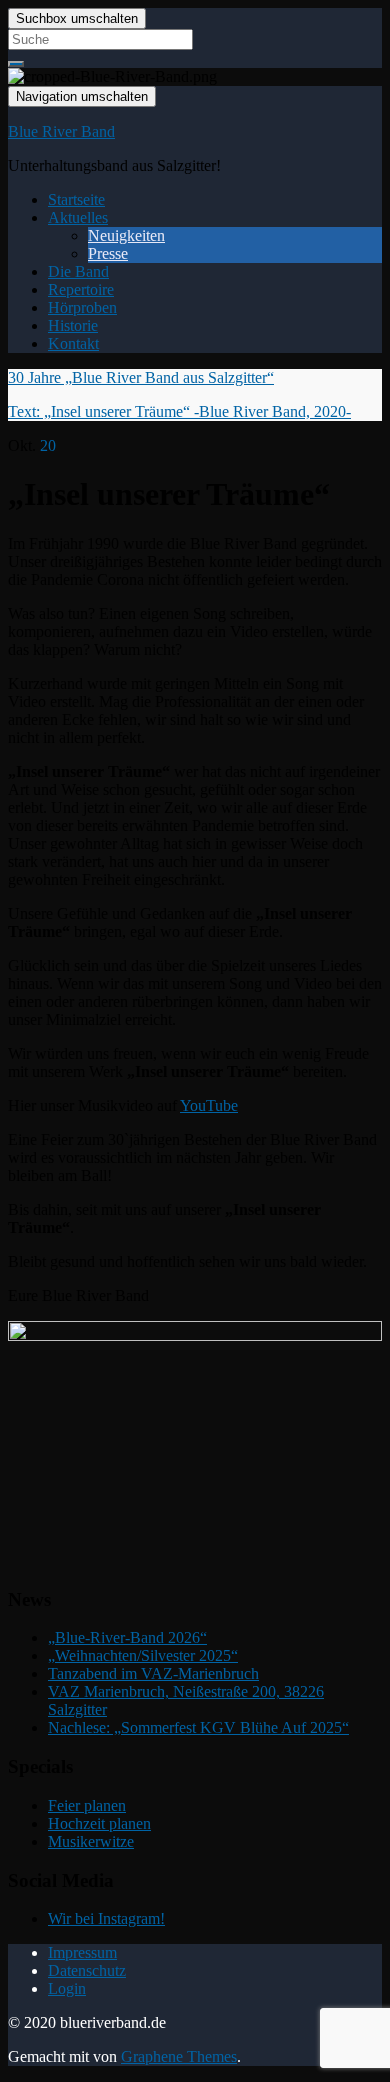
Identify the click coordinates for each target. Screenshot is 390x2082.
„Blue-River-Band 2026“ (127, 1637)
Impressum (82, 1952)
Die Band (78, 271)
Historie (73, 325)
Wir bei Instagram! (106, 1918)
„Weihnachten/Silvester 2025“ (143, 1655)
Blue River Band (61, 131)
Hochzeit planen (99, 1823)
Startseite (76, 199)
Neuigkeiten (126, 235)
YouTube (209, 1105)
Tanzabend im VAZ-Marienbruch (153, 1673)
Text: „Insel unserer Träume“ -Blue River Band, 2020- (179, 411)
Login (67, 1988)
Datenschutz (87, 1970)
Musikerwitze (91, 1841)
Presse (108, 253)
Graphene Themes (179, 2056)
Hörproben (82, 307)
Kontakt (73, 343)
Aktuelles (78, 217)
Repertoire (81, 289)
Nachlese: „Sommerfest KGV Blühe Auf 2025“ (198, 1727)
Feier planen (87, 1805)
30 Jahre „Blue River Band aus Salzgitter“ (141, 377)
